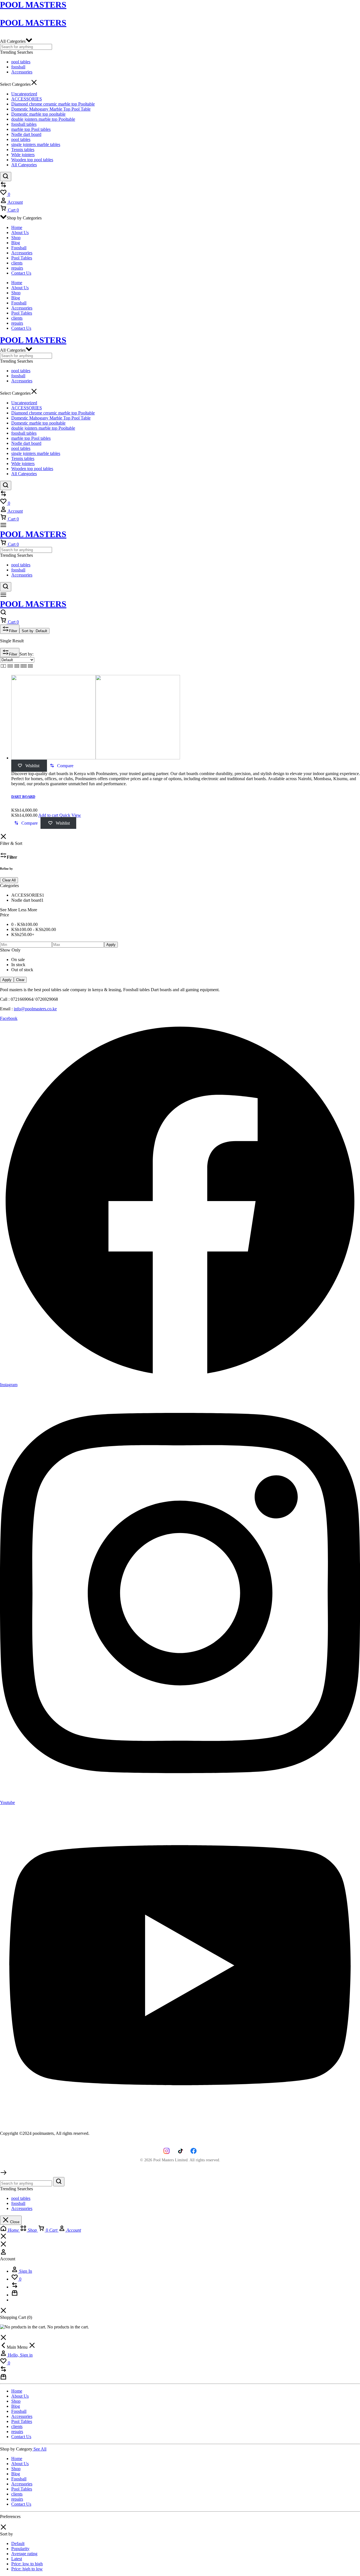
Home (17, 227)
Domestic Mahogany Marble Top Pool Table (51, 109)
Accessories (22, 72)
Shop (16, 238)
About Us (20, 233)
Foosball (19, 248)
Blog (16, 243)
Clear (20, 980)
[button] (62, 766)
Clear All (9, 880)
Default (18, 2544)
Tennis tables (23, 150)
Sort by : (34, 631)
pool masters (33, 23)
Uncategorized (24, 94)
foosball (18, 67)
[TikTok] (180, 2151)
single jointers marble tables (36, 144)
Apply (111, 945)
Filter (13, 631)
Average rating (24, 2554)
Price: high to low (27, 2569)
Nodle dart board (26, 134)
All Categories (24, 165)
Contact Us (21, 273)
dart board (23, 797)
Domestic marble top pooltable (38, 114)
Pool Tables (22, 258)
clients (17, 263)
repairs (17, 268)
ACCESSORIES (27, 99)
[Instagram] (166, 2151)
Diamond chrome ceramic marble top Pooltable (53, 104)
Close (14, 2222)
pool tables (21, 62)
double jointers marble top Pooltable (43, 119)
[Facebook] (193, 2151)
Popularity (20, 2549)
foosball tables (24, 124)
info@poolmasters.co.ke (35, 1009)
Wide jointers (23, 155)
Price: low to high (27, 2564)
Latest (17, 2559)
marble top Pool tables (31, 129)
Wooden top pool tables (32, 160)
